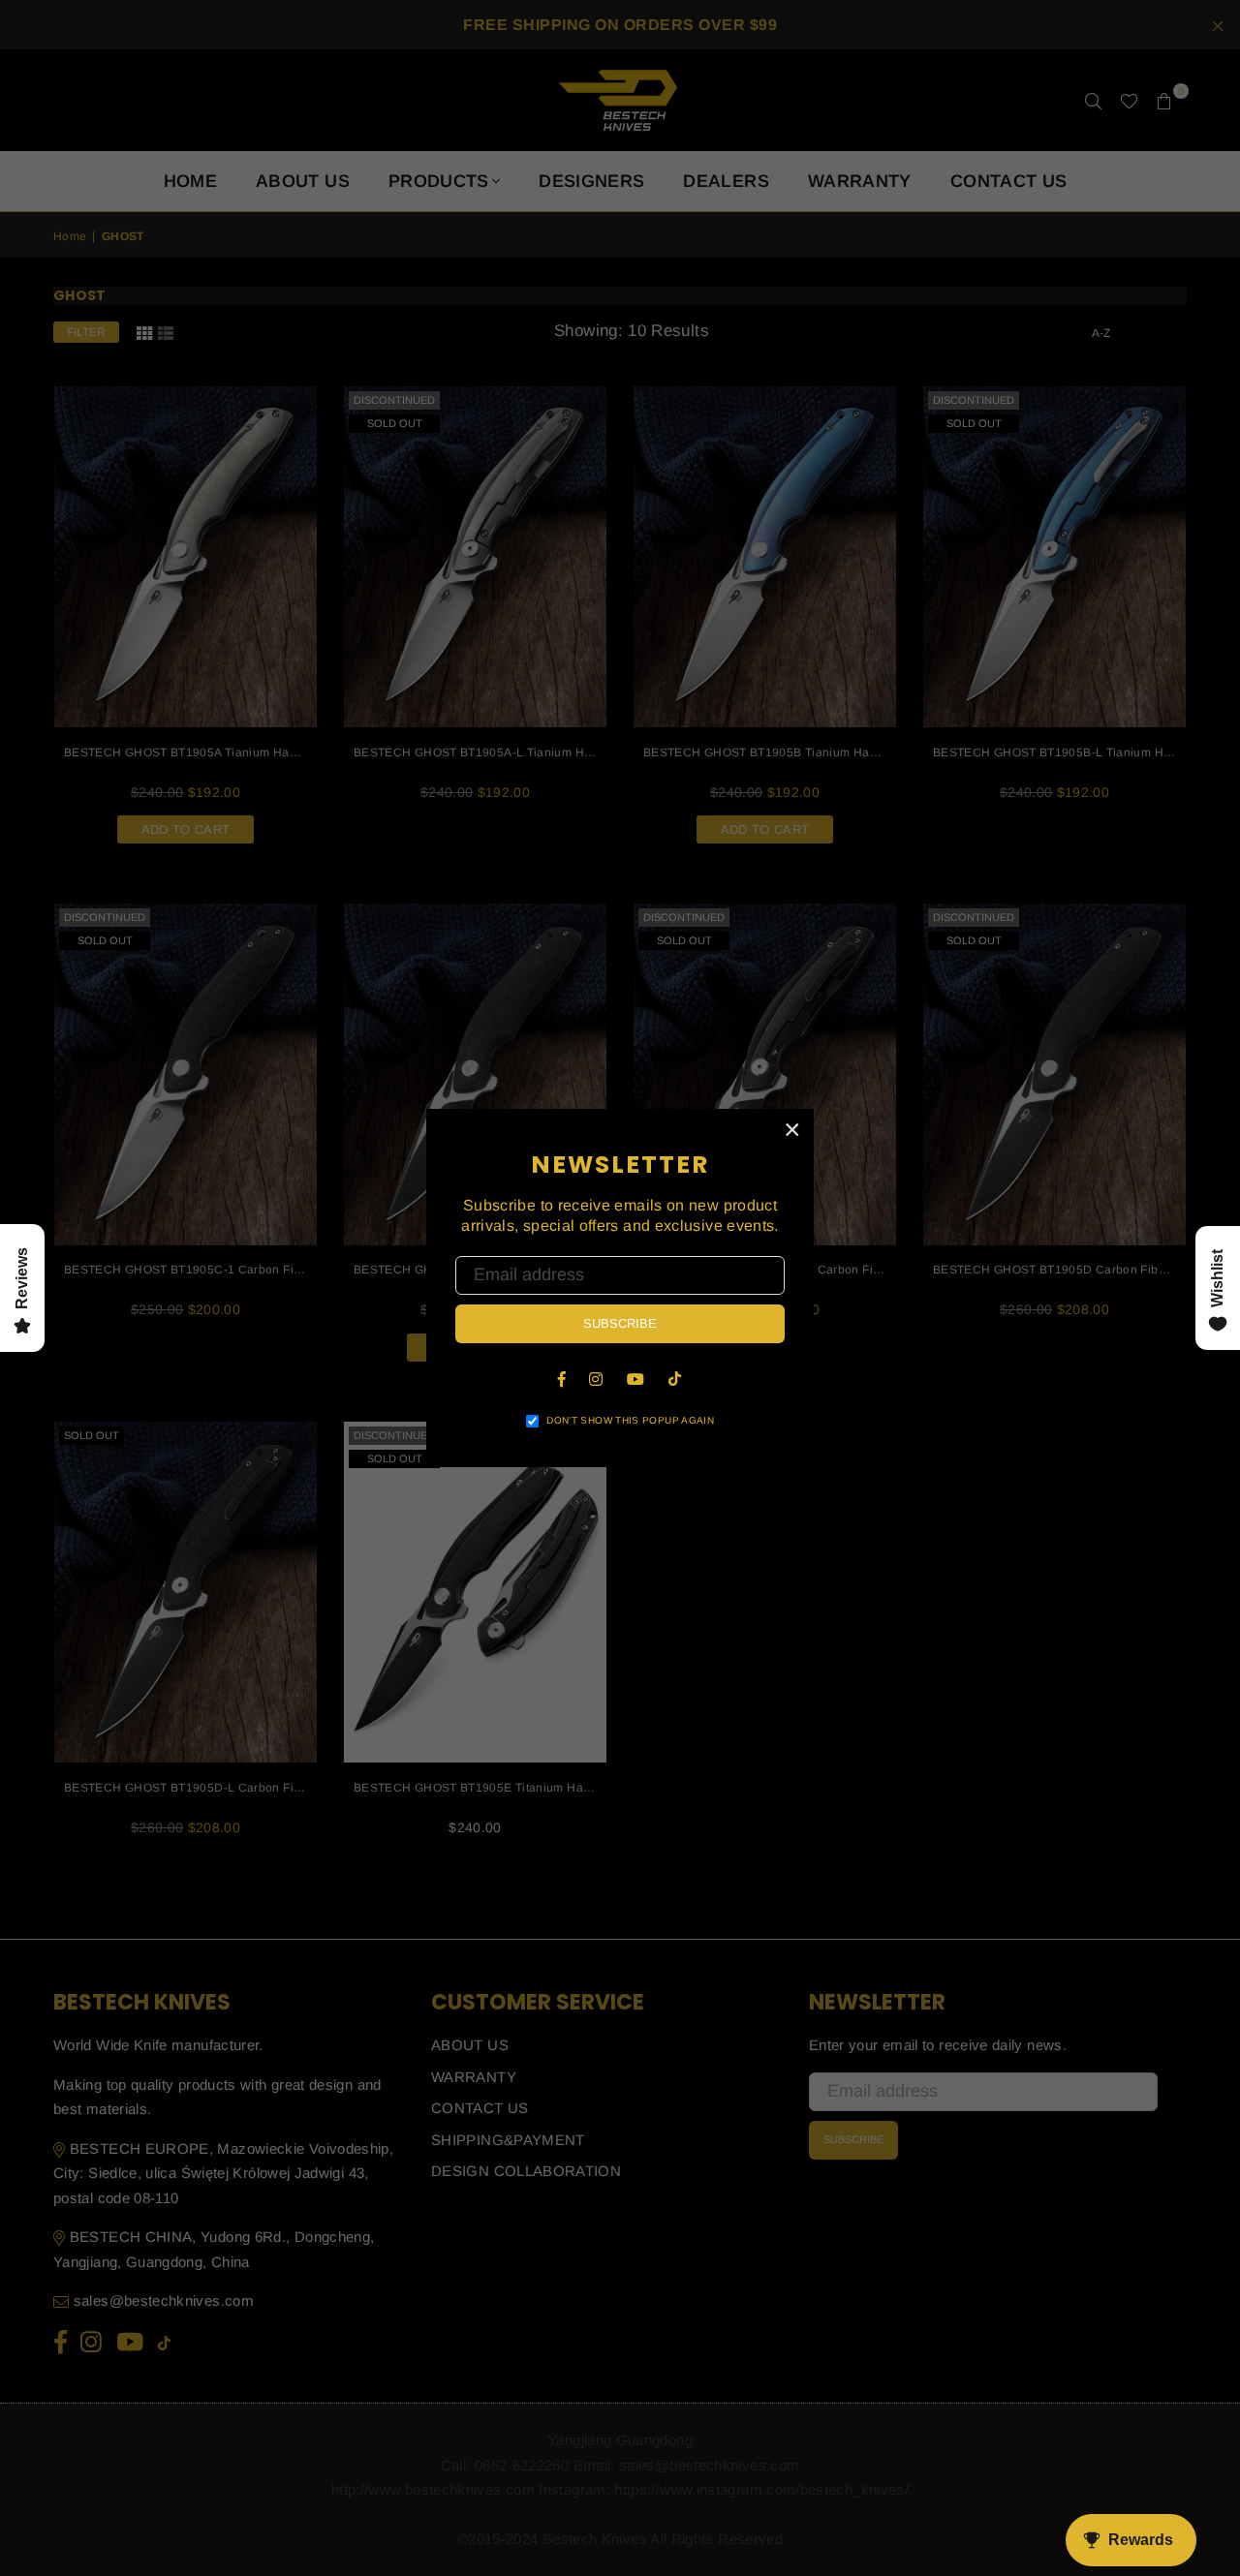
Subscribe (620, 1323)
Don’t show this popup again (630, 1420)
